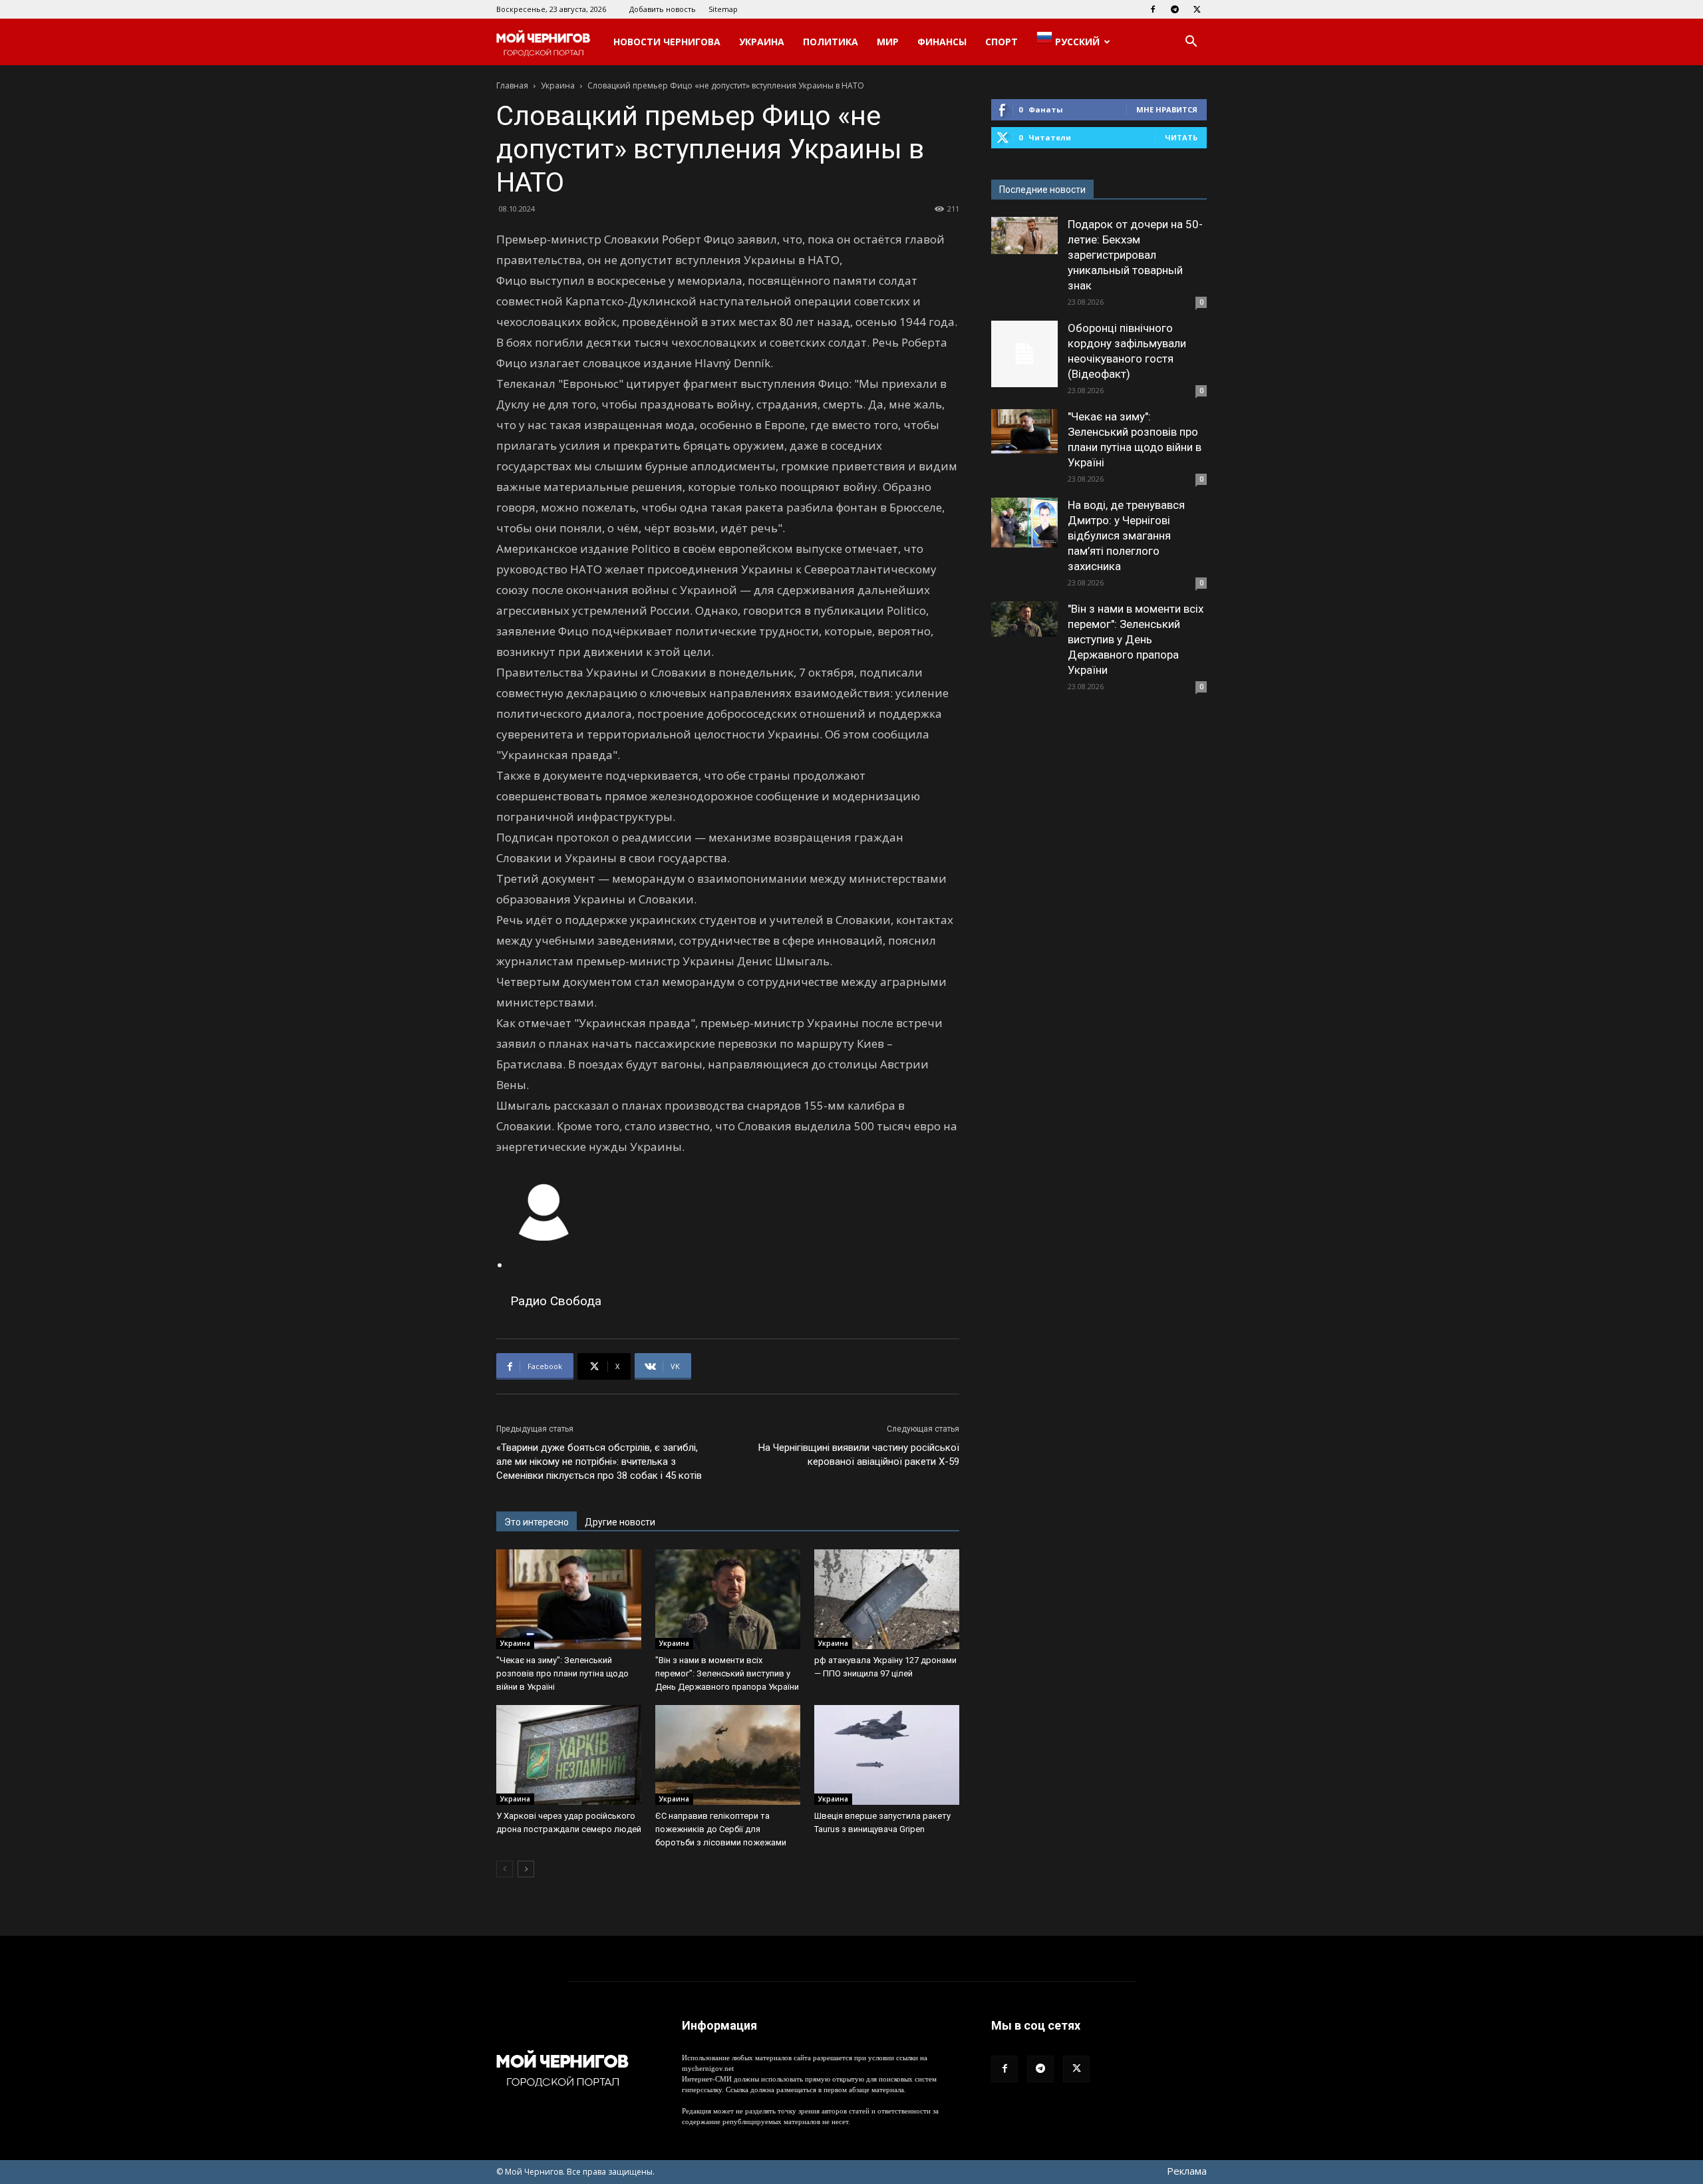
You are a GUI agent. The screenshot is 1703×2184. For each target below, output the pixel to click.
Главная (512, 85)
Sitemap (723, 9)
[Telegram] (1175, 9)
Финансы (942, 42)
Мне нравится (1167, 109)
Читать (1181, 137)
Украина (762, 42)
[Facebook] (1153, 9)
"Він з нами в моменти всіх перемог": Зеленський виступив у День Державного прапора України (727, 1673)
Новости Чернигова (667, 42)
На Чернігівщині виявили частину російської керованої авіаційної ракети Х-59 (859, 1455)
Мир (888, 42)
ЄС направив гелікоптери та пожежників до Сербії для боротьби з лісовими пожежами (721, 1829)
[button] (1191, 43)
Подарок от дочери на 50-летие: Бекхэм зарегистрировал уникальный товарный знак (1135, 255)
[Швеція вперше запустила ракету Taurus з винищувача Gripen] (887, 1755)
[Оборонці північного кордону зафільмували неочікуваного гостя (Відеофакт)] (1024, 354)
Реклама (1187, 2171)
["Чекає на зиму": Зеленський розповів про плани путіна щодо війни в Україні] (569, 1599)
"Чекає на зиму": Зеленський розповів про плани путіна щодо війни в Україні (562, 1673)
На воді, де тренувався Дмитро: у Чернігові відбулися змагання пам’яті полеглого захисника (1126, 536)
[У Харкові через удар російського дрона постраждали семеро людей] (569, 1755)
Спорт (1002, 42)
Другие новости (620, 1522)
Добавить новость (663, 9)
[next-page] (526, 1869)
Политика (831, 42)
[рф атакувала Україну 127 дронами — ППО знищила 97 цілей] (887, 1599)
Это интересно (537, 1522)
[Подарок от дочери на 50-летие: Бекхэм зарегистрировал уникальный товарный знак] (1024, 235)
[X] (1197, 9)
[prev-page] (505, 1869)
